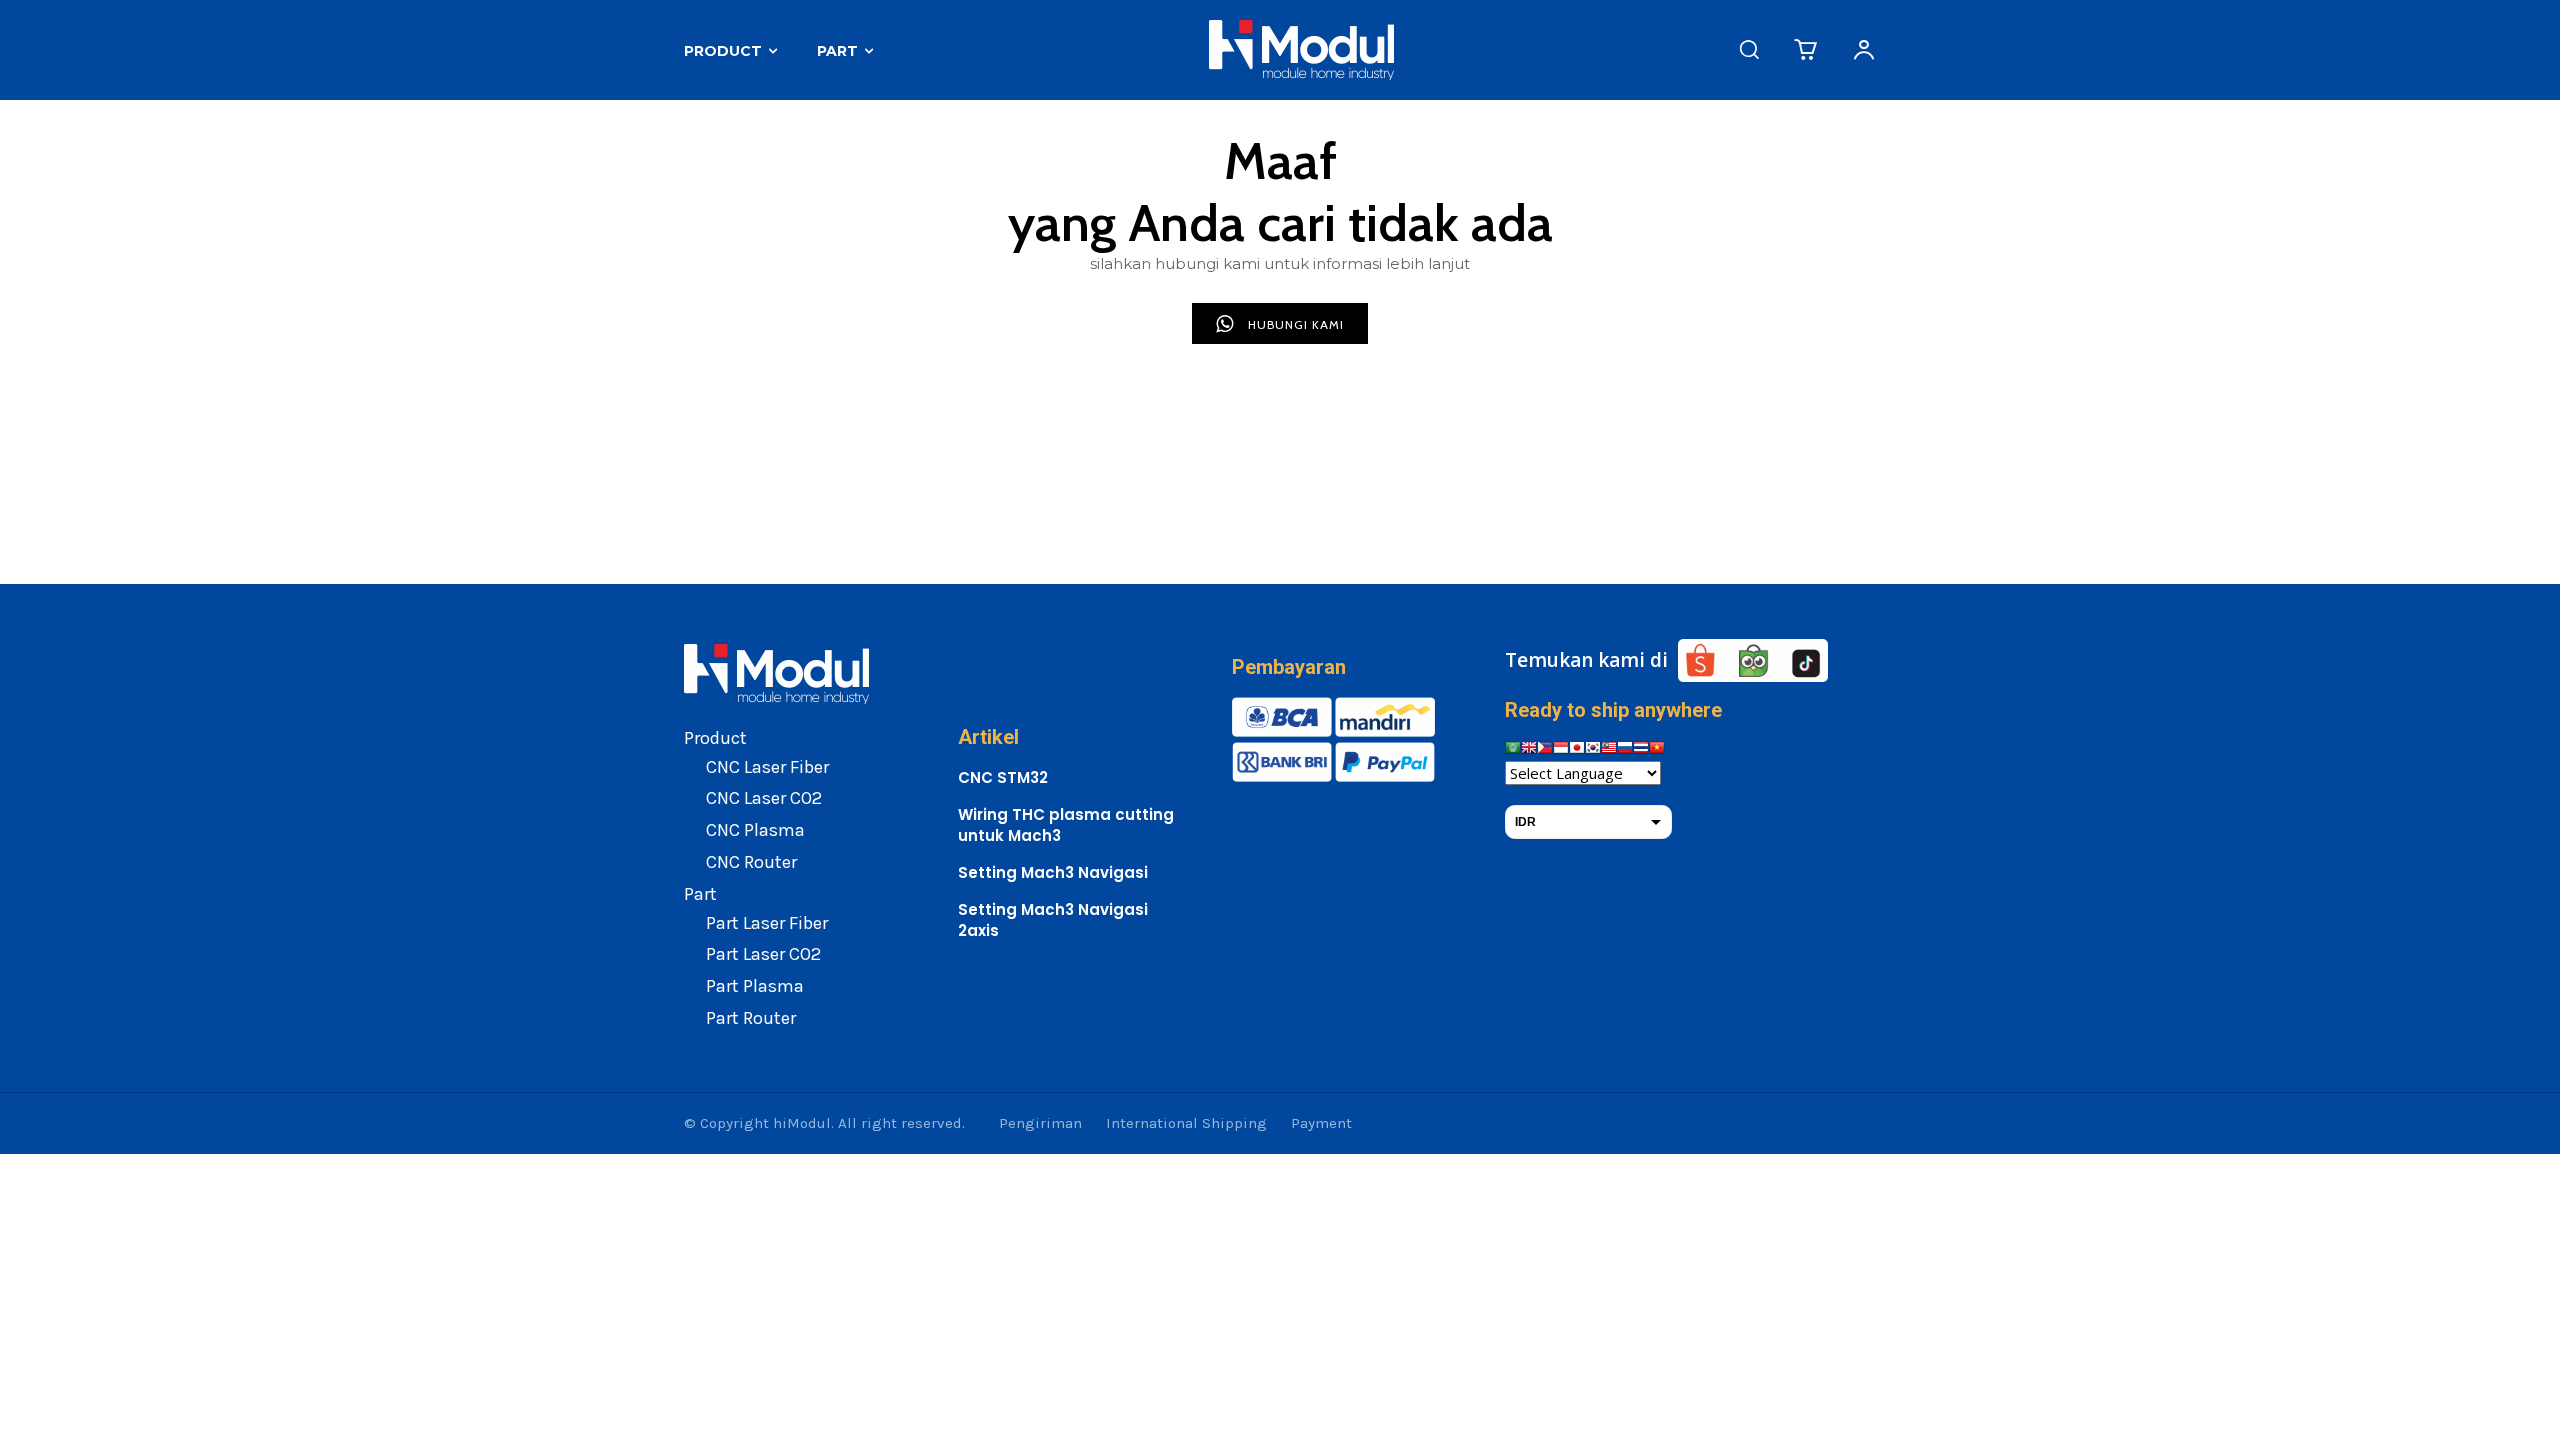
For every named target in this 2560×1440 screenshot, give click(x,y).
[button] (1749, 49)
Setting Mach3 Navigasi (1053, 872)
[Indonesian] (1561, 750)
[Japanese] (1577, 750)
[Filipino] (1545, 750)
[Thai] (1641, 750)
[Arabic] (1513, 750)
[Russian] (1625, 750)
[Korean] (1593, 750)
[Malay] (1609, 750)
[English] (1529, 750)
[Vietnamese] (1657, 750)
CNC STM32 (1003, 777)
